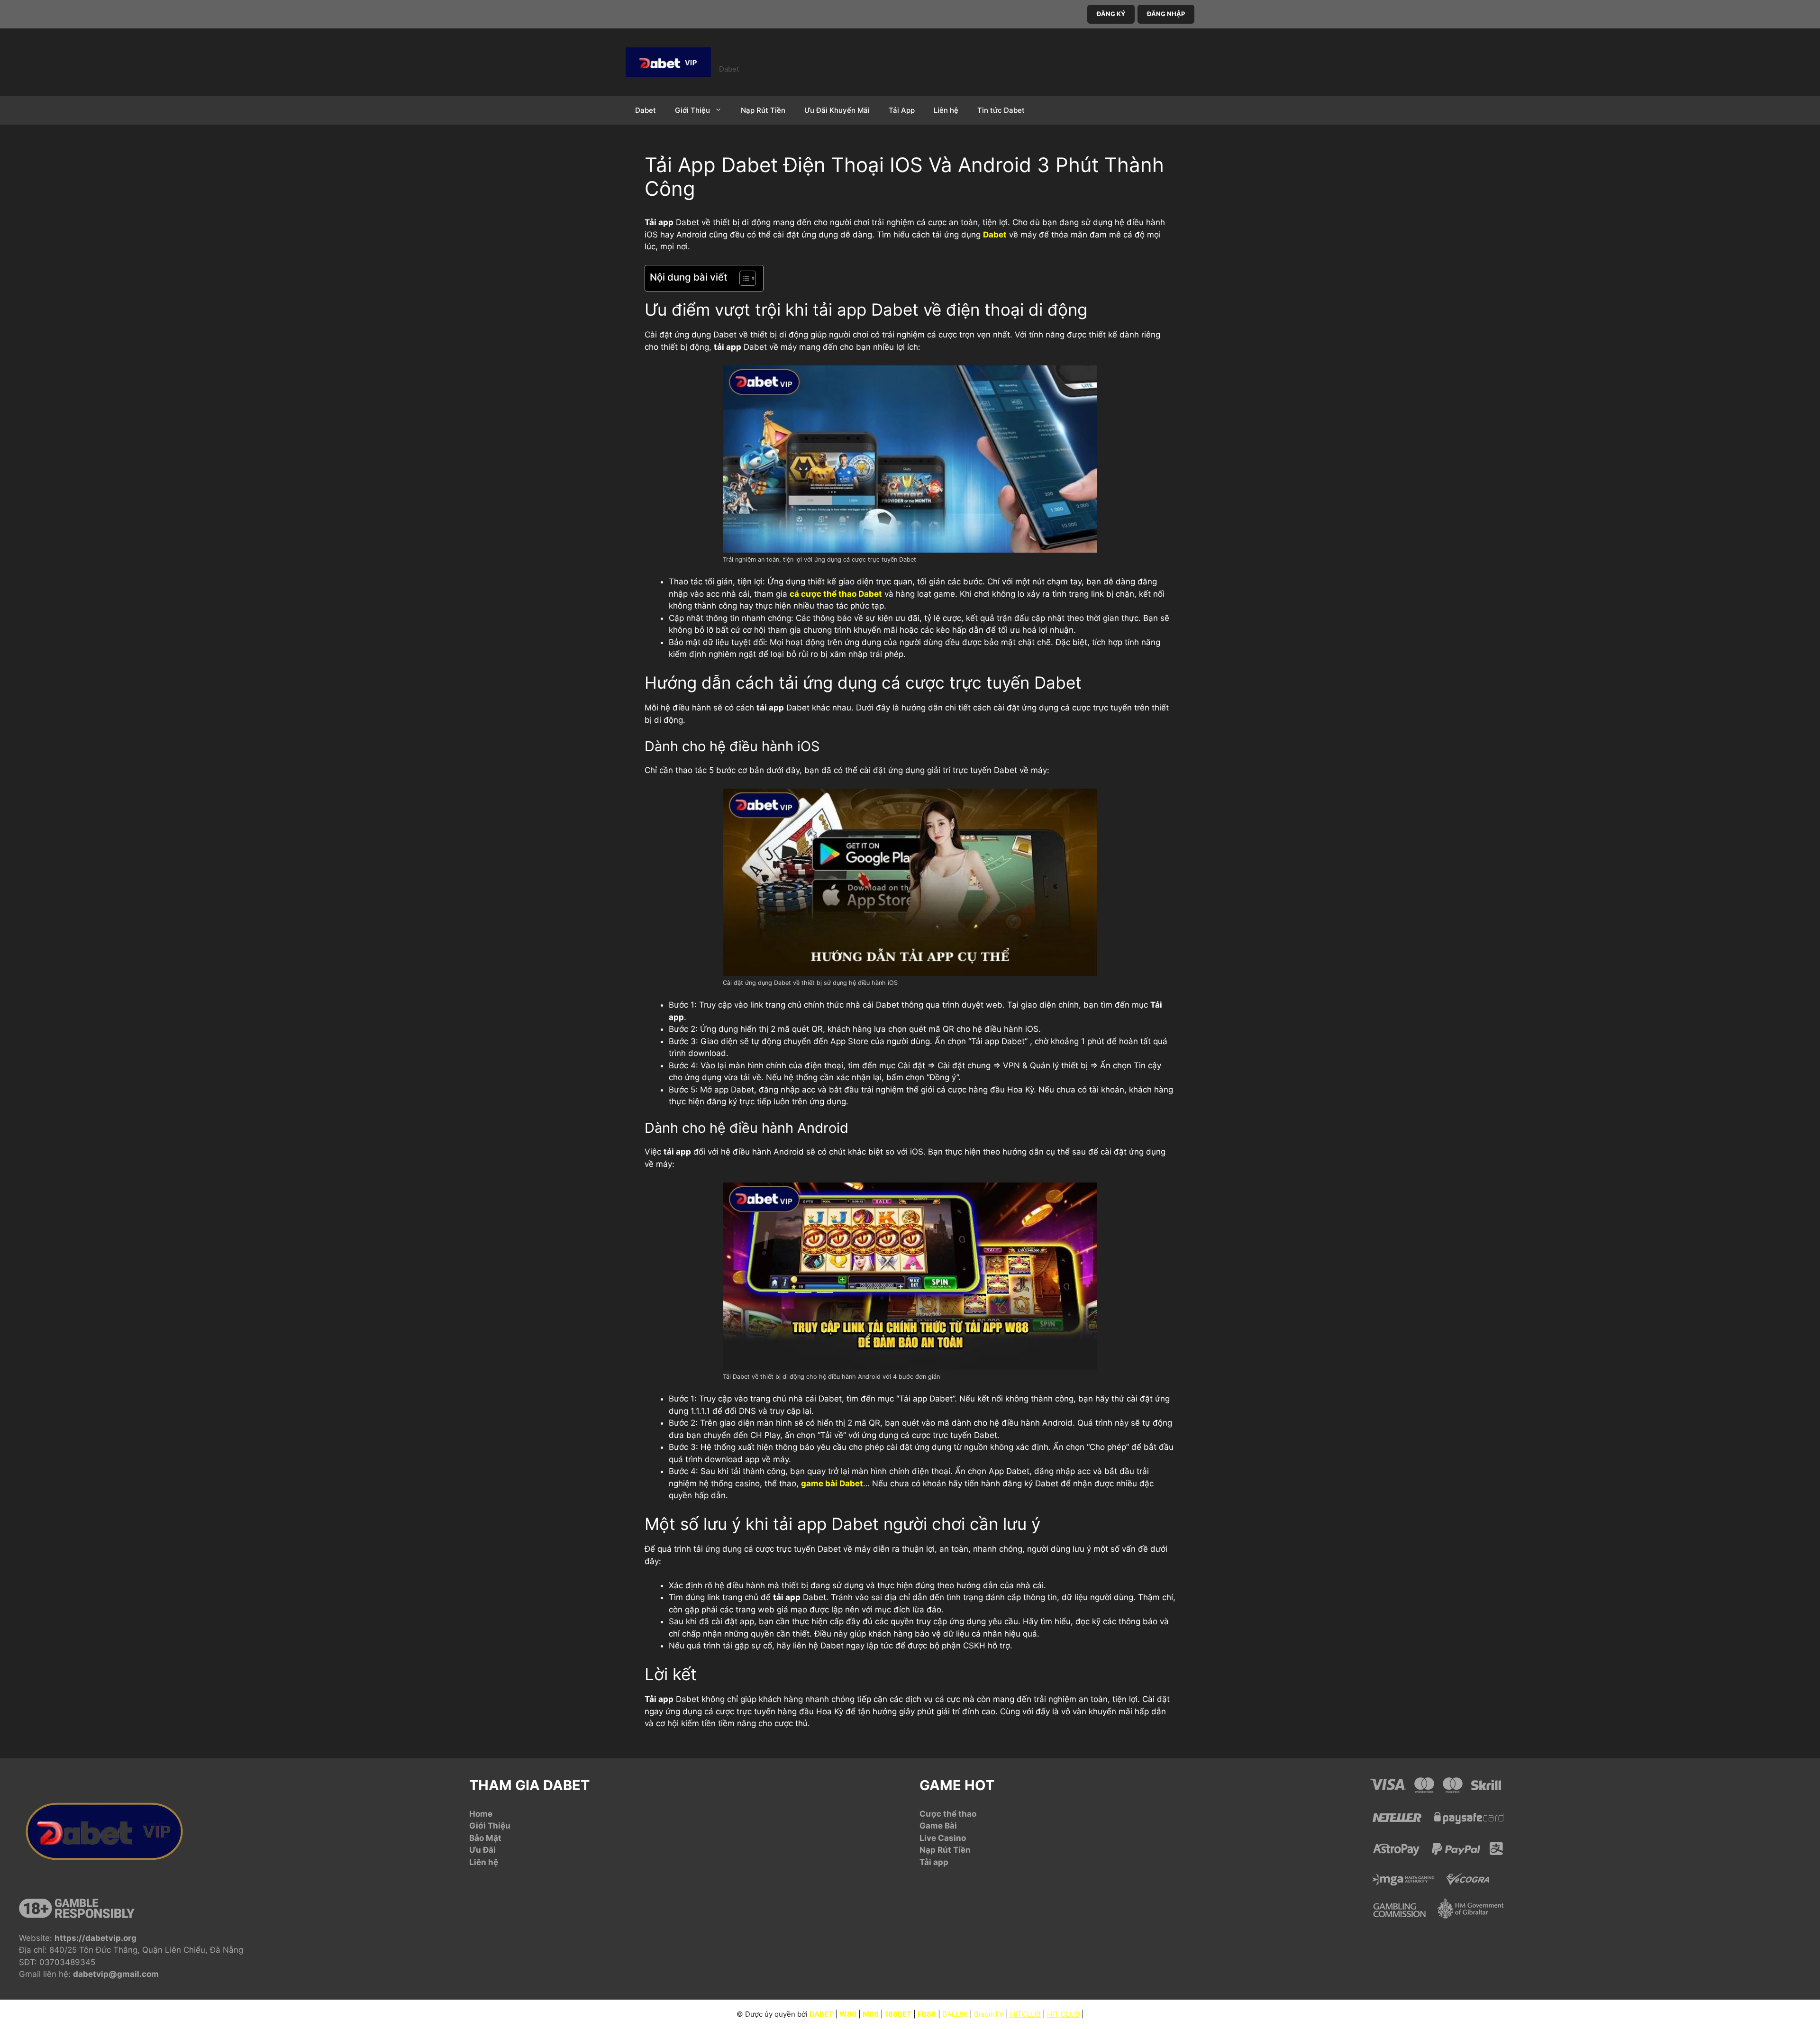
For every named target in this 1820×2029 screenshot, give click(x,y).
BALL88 (955, 2014)
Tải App (902, 110)
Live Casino (943, 1838)
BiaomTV (989, 2014)
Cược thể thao (948, 1814)
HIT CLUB (1063, 2014)
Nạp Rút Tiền (763, 110)
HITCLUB (1025, 2014)
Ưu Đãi (482, 1850)
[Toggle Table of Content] (743, 278)
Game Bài (938, 1826)
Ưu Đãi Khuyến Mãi (837, 110)
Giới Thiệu (692, 110)
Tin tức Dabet (1001, 110)
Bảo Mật (485, 1838)
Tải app (934, 1862)
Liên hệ (946, 110)
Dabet (737, 57)
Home (481, 1814)
